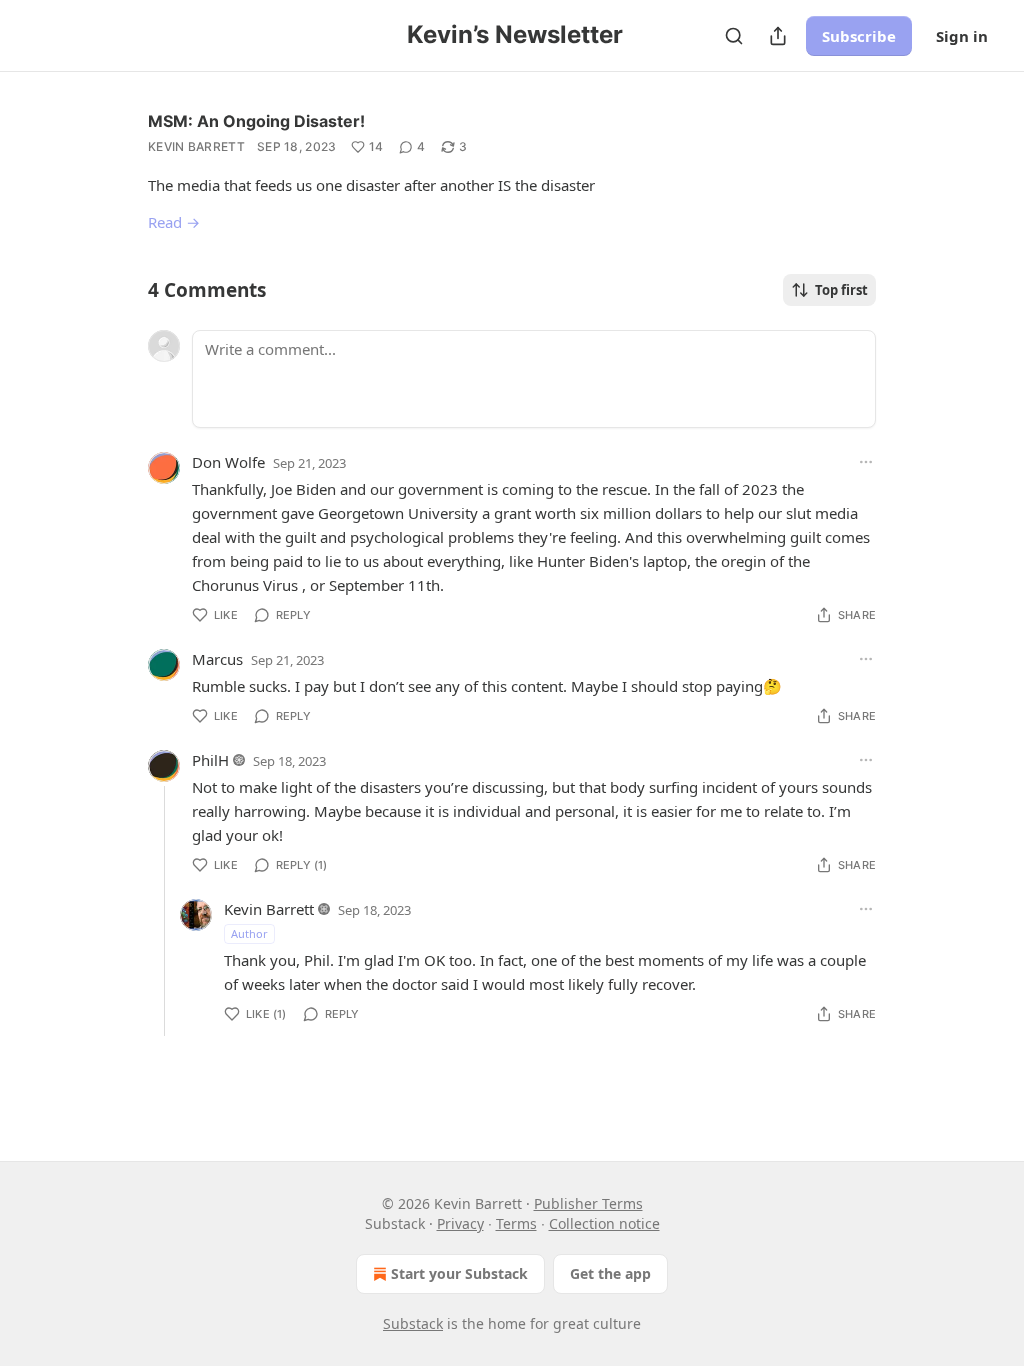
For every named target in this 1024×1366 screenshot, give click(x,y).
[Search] (734, 36)
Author (249, 933)
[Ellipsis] (866, 462)
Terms (516, 1223)
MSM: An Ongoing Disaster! (256, 121)
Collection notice (604, 1223)
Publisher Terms (588, 1203)
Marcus (217, 659)
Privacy (460, 1223)
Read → (174, 222)
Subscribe (859, 36)
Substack (413, 1323)
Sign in (962, 36)
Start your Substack (459, 1273)
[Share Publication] (778, 36)
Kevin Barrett (196, 146)
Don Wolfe (228, 462)
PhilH (210, 760)
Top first (841, 290)
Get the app (610, 1273)
